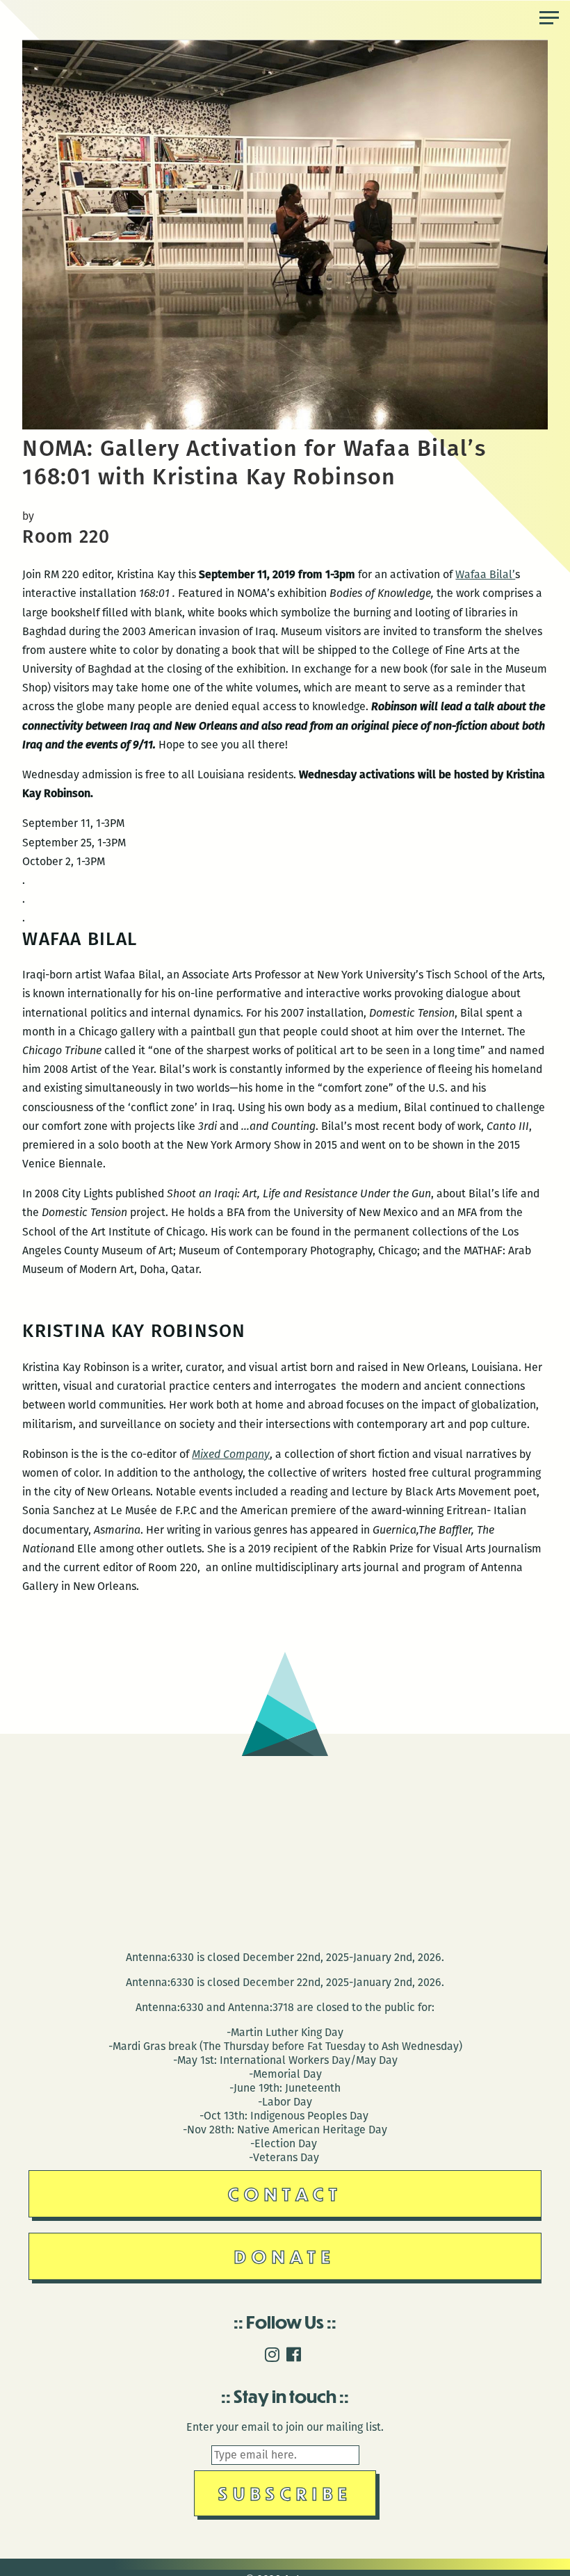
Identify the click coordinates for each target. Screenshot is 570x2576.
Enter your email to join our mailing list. (285, 2427)
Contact (285, 2193)
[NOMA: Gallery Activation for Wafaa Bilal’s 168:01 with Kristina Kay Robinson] (285, 426)
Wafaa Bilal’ (485, 574)
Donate (285, 2256)
